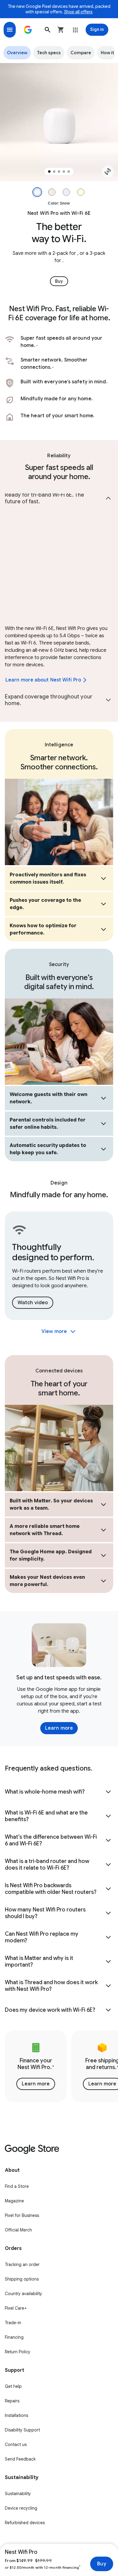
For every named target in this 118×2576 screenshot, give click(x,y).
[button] (48, 30)
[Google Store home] (28, 30)
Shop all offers (78, 12)
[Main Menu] (10, 30)
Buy (102, 2564)
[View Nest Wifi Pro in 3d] (108, 172)
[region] (59, 122)
